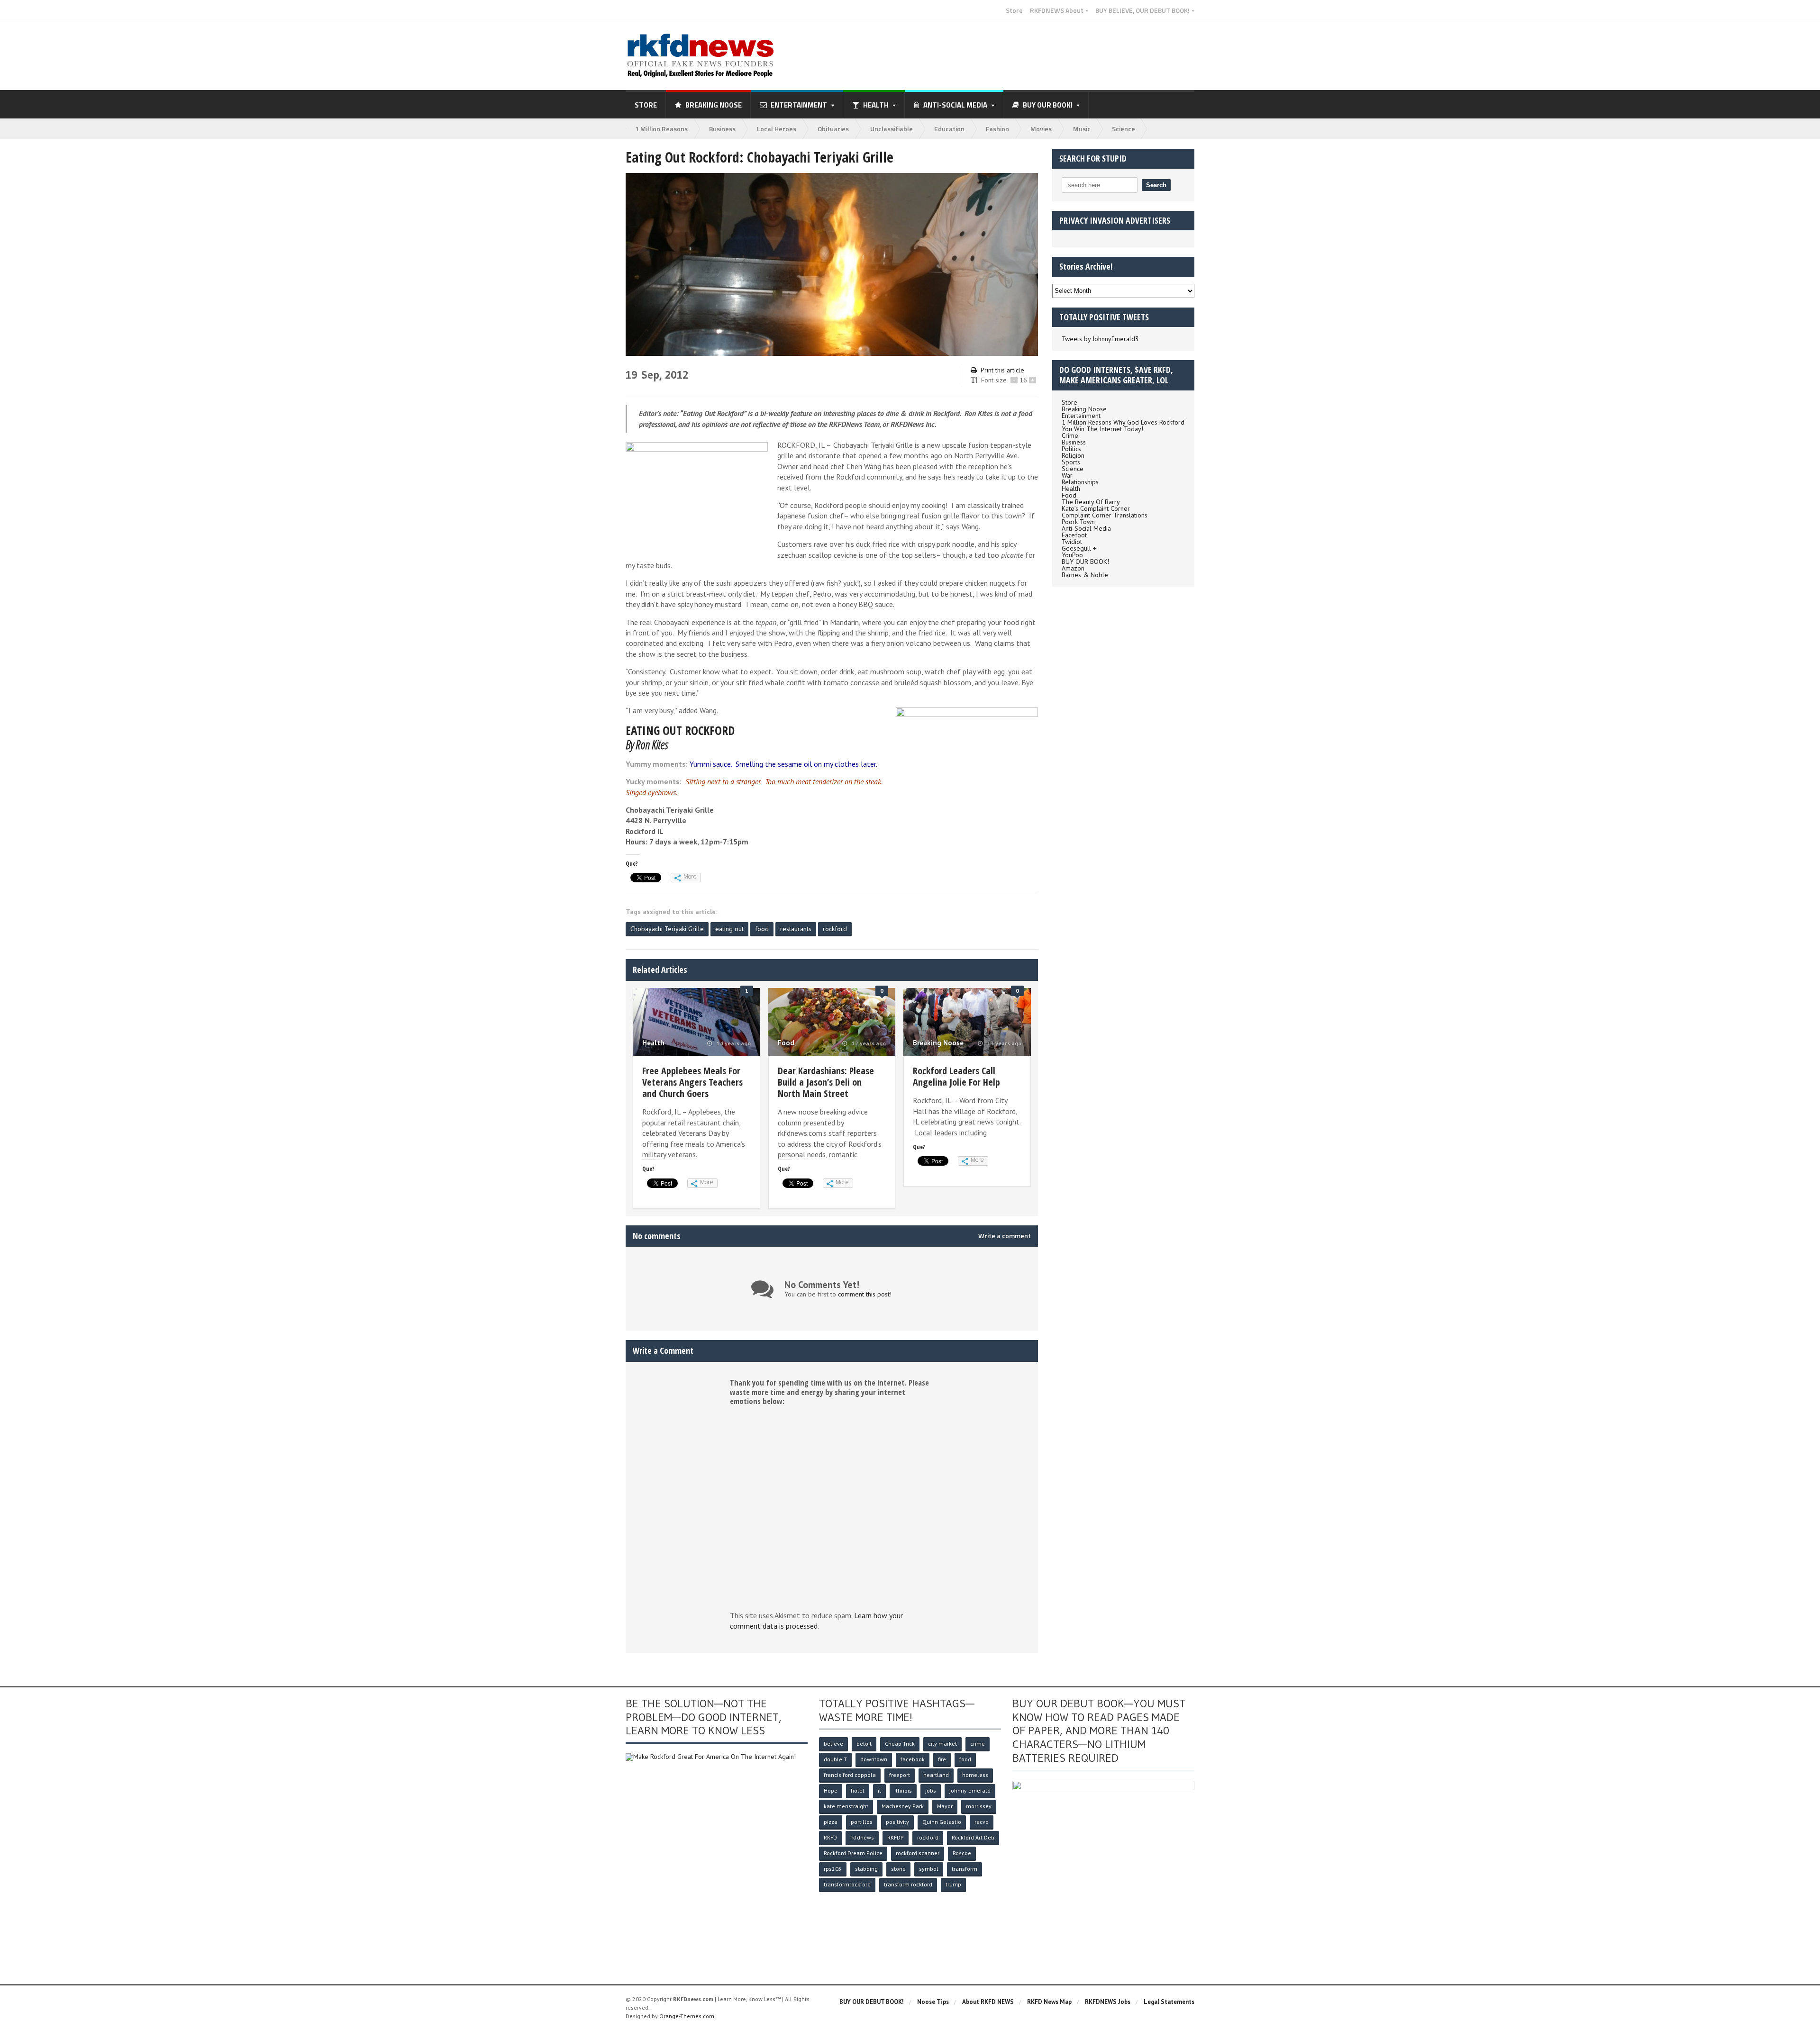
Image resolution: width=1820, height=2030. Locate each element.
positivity (897, 1822)
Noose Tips (933, 2002)
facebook (913, 1759)
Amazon (1073, 568)
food (762, 929)
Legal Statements (1169, 2002)
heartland (936, 1775)
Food (786, 1043)
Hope (831, 1790)
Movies (1041, 129)
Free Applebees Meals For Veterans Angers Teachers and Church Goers (692, 1082)
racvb (982, 1822)
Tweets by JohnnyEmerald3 (1100, 339)
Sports (1071, 462)
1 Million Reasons (661, 129)
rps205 (833, 1869)
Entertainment (1081, 416)
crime (978, 1744)
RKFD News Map (1049, 2002)
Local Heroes (777, 129)
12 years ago (868, 1043)
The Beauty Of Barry (1091, 502)
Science (1124, 129)
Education (949, 129)
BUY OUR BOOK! (1085, 562)
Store (1014, 10)
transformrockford (847, 1884)
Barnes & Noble (1085, 575)
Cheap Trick (900, 1744)
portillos (862, 1822)
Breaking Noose (714, 105)
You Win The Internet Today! (1102, 429)
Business (722, 129)
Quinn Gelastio (942, 1822)
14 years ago (733, 1043)
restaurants (796, 929)
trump (953, 1884)
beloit (864, 1744)
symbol (929, 1869)
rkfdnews (862, 1837)
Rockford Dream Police (853, 1853)
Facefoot (1074, 535)
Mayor (945, 1806)
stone (898, 1869)
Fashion (997, 129)
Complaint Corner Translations (1105, 515)
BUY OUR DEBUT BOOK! (872, 2002)
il (879, 1790)
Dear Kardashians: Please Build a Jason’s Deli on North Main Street (826, 1082)
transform (965, 1869)
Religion (1073, 455)
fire (942, 1759)
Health (653, 1043)
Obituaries (833, 129)
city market (942, 1744)
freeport (900, 1775)
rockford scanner (918, 1853)
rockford (835, 929)
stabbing (866, 1869)
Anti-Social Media (1086, 528)
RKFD (830, 1837)
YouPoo (1072, 555)
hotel (858, 1790)
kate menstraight (846, 1806)
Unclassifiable (892, 129)
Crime (1070, 435)
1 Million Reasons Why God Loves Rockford (1123, 422)
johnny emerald (970, 1790)
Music (1082, 129)
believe (833, 1744)
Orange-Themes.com (687, 2016)
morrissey (979, 1806)
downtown (874, 1759)
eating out (729, 929)
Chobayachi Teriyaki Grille (667, 929)
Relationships (1080, 482)
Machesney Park (903, 1806)
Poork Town (1078, 522)
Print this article (1002, 370)
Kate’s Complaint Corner (1096, 508)
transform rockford (908, 1884)
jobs (931, 1790)
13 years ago (1004, 1043)
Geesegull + (1079, 548)
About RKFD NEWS (988, 2002)
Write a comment (1005, 1236)
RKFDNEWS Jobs (1108, 2002)
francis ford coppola (850, 1775)
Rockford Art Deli (973, 1837)
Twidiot (1072, 542)
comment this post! (865, 1294)
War (1067, 475)
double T (835, 1759)
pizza (831, 1822)
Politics (1071, 449)
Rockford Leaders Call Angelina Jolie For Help (956, 1076)
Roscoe (962, 1853)
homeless (975, 1775)
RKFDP (896, 1837)
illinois (903, 1790)
